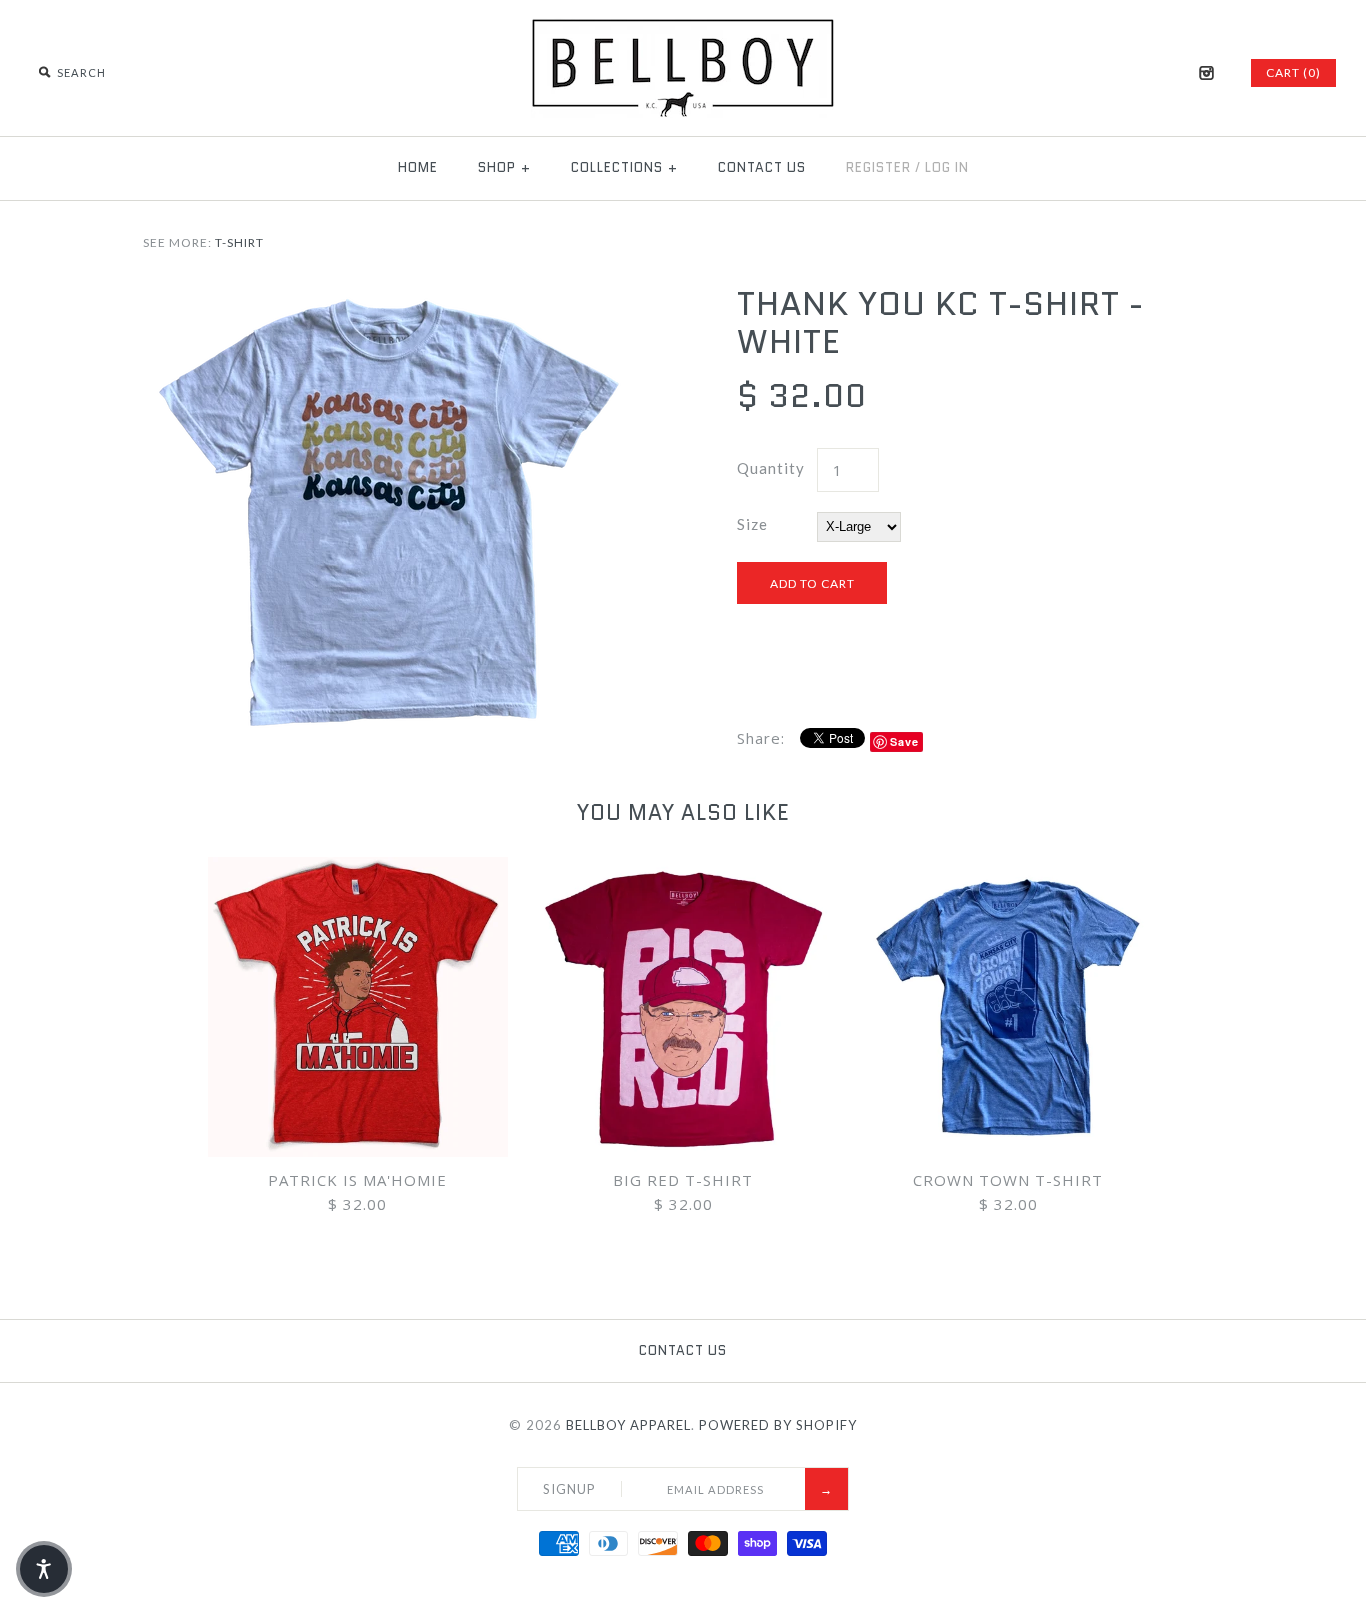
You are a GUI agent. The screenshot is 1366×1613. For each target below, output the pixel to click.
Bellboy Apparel (628, 1425)
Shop (504, 167)
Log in (947, 167)
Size (752, 524)
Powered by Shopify (778, 1425)
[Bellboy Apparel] (683, 30)
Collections (624, 167)
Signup (569, 1489)
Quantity (771, 468)
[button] (44, 1569)
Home (418, 167)
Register (878, 167)
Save (904, 741)
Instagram (1206, 73)
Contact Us (762, 167)
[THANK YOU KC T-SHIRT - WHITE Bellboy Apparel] (386, 297)
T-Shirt (239, 242)
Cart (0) (1293, 72)
